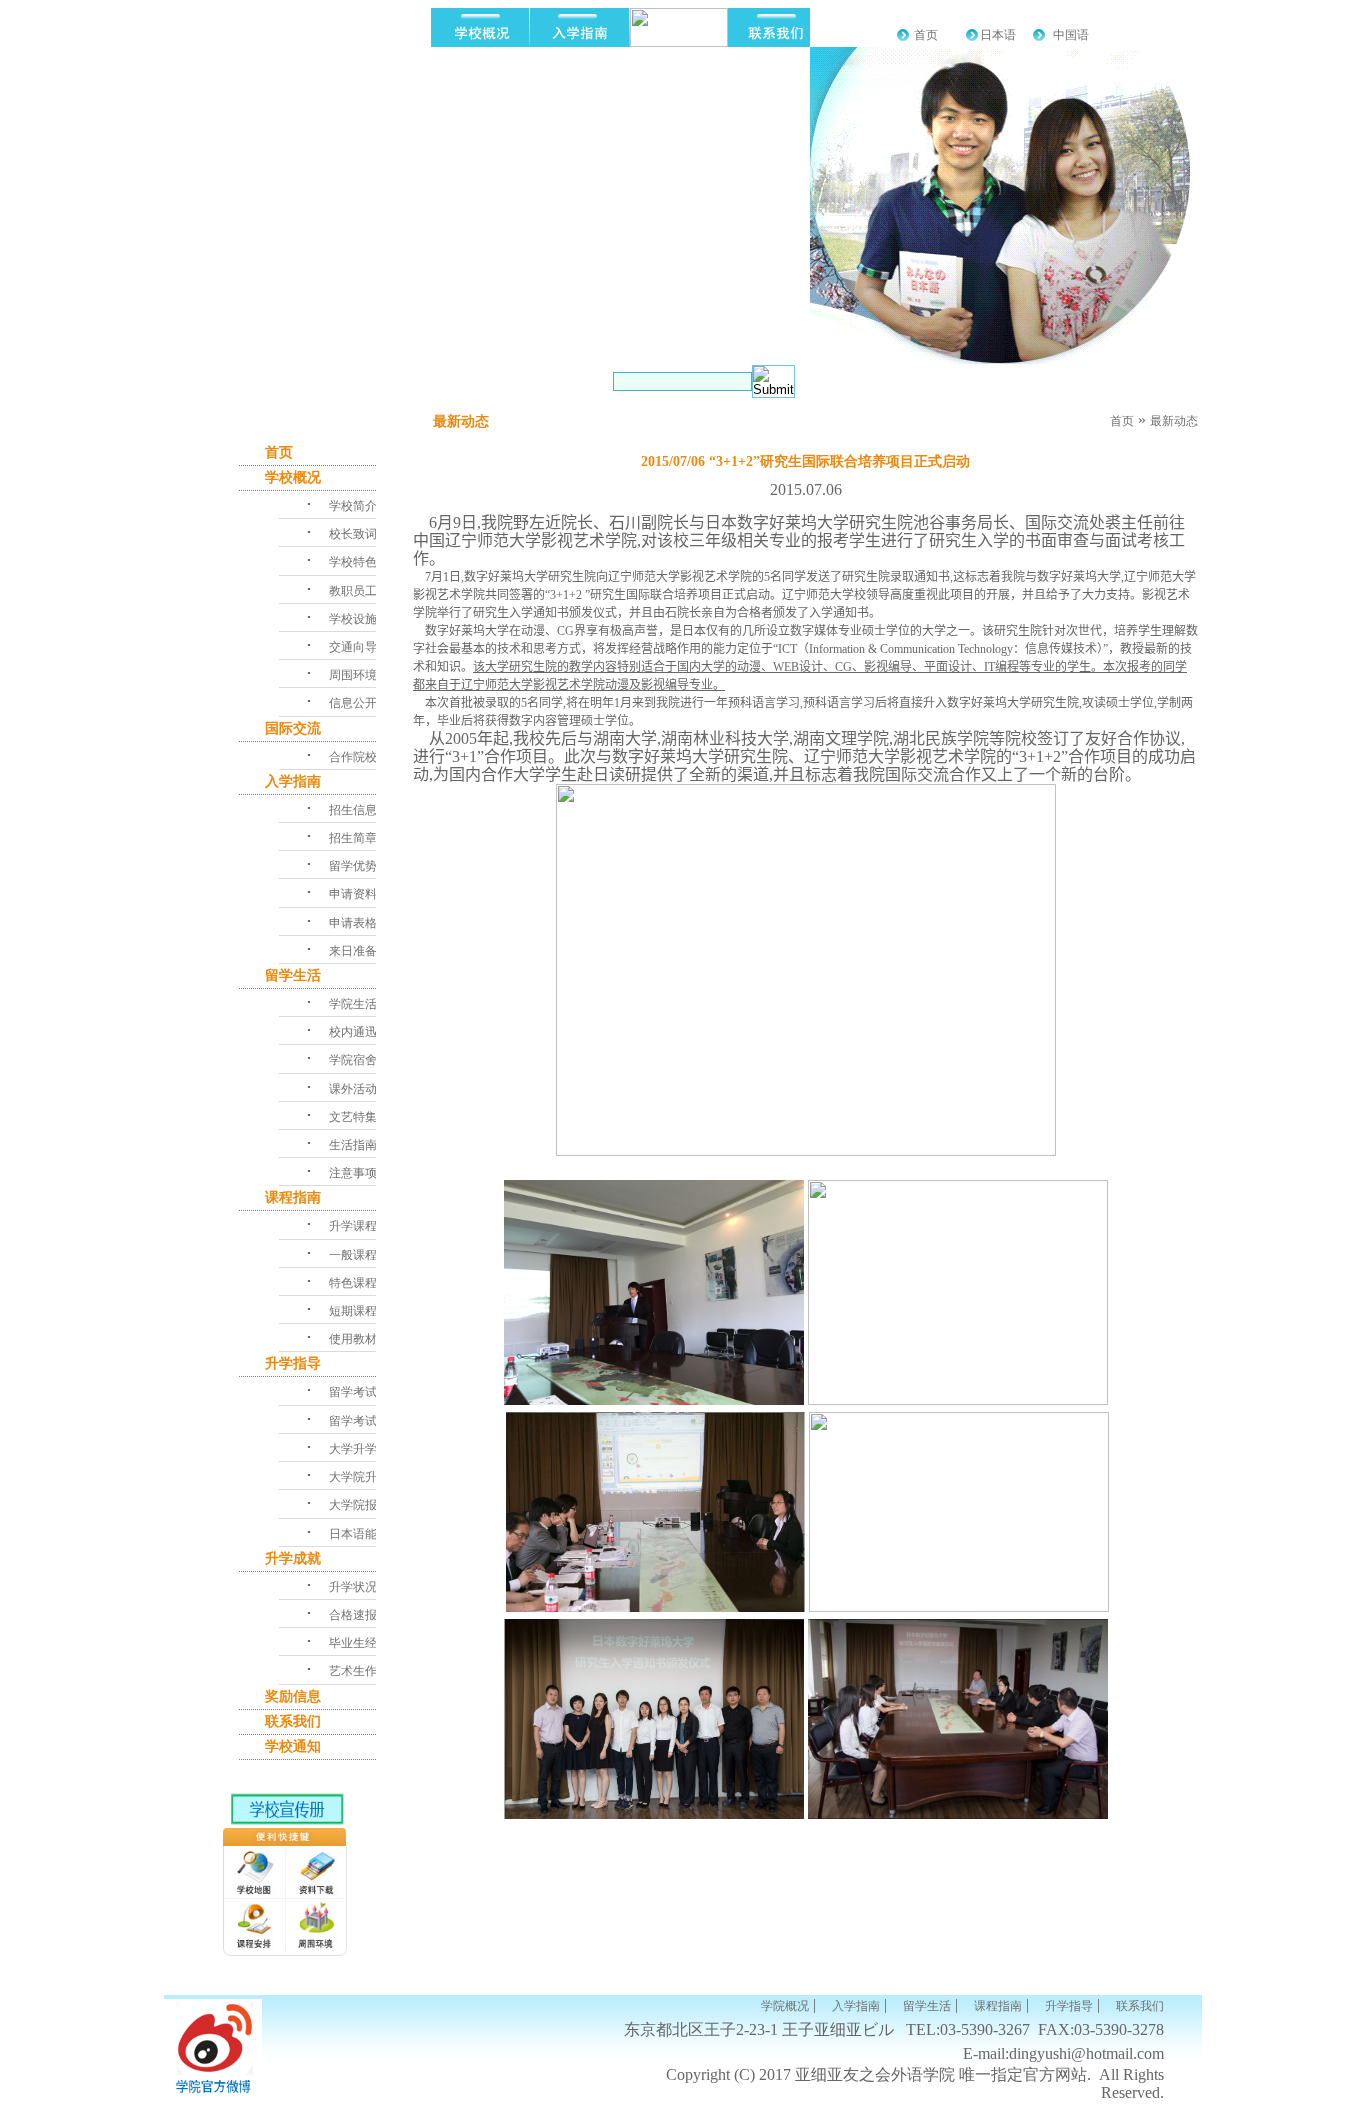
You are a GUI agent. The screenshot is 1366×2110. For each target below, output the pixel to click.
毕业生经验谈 (365, 1643)
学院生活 (353, 1004)
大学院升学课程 (371, 1477)
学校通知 (293, 1746)
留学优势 (353, 866)
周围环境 (353, 675)
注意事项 (353, 1173)
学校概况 (293, 477)
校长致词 (353, 534)
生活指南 (353, 1145)
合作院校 (353, 757)
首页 (926, 35)
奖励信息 (293, 1696)
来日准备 (353, 951)
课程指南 (293, 1197)
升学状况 (353, 1587)
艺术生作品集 (365, 1671)
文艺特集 (353, 1117)
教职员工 (353, 591)
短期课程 (353, 1311)
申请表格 (353, 923)
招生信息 (353, 810)
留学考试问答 (365, 1421)
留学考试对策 (365, 1392)
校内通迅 (353, 1032)
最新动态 (1174, 421)
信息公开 (353, 703)
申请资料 (353, 894)
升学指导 (293, 1363)
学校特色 (353, 562)
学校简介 (353, 506)
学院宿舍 (353, 1060)
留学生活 (293, 975)
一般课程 (353, 1255)
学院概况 (785, 2006)
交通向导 (353, 647)
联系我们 (293, 1721)
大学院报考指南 (371, 1505)
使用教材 (353, 1339)
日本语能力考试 (371, 1534)
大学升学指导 (365, 1449)
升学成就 (293, 1558)
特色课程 (353, 1283)
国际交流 (293, 728)
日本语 (998, 35)
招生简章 (353, 838)
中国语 (1071, 35)
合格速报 (353, 1615)
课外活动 (353, 1089)
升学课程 (353, 1226)
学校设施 (353, 619)
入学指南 (293, 781)
